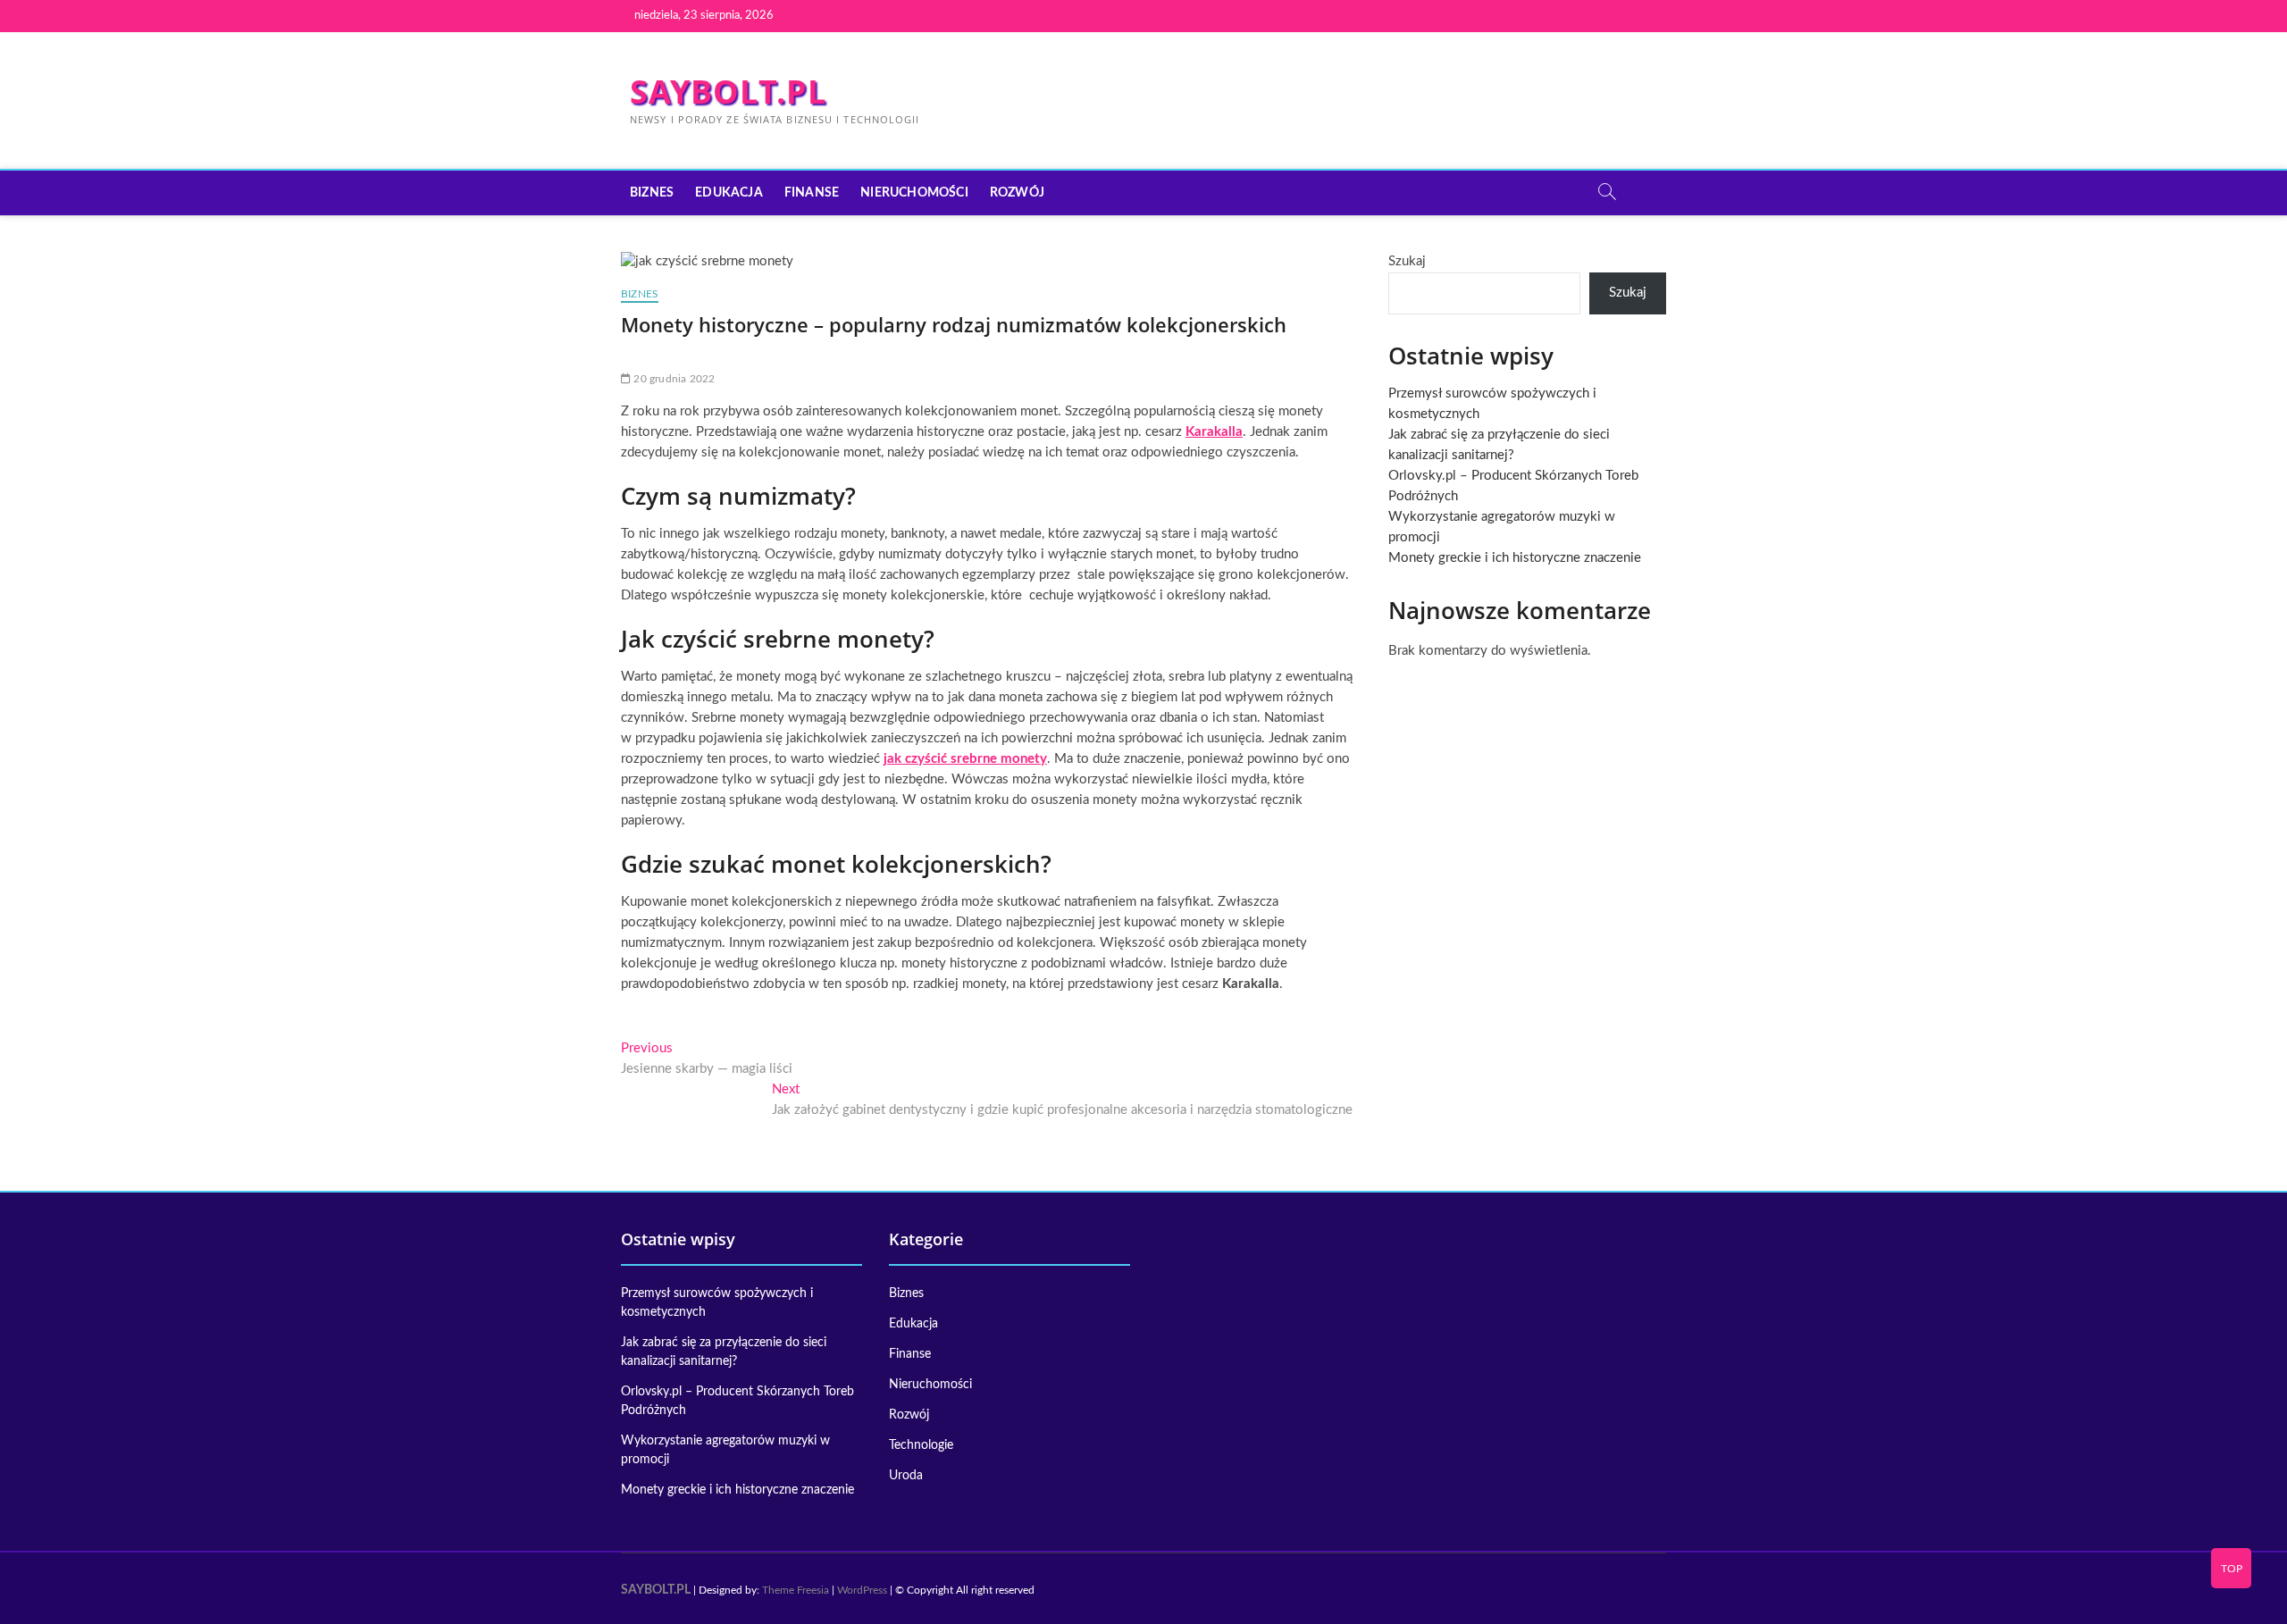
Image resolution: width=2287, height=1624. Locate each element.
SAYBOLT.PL (728, 92)
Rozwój (1017, 193)
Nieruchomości (914, 193)
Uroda (906, 1476)
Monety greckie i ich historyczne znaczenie (1515, 558)
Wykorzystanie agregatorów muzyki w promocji (725, 1450)
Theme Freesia (796, 1590)
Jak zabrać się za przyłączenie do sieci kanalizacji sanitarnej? (724, 1352)
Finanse (812, 193)
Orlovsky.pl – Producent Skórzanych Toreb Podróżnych (737, 1401)
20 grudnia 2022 (673, 379)
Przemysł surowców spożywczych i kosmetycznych (717, 1303)
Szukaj (1407, 261)
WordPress (862, 1590)
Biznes (652, 193)
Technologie (921, 1445)
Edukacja (729, 193)
